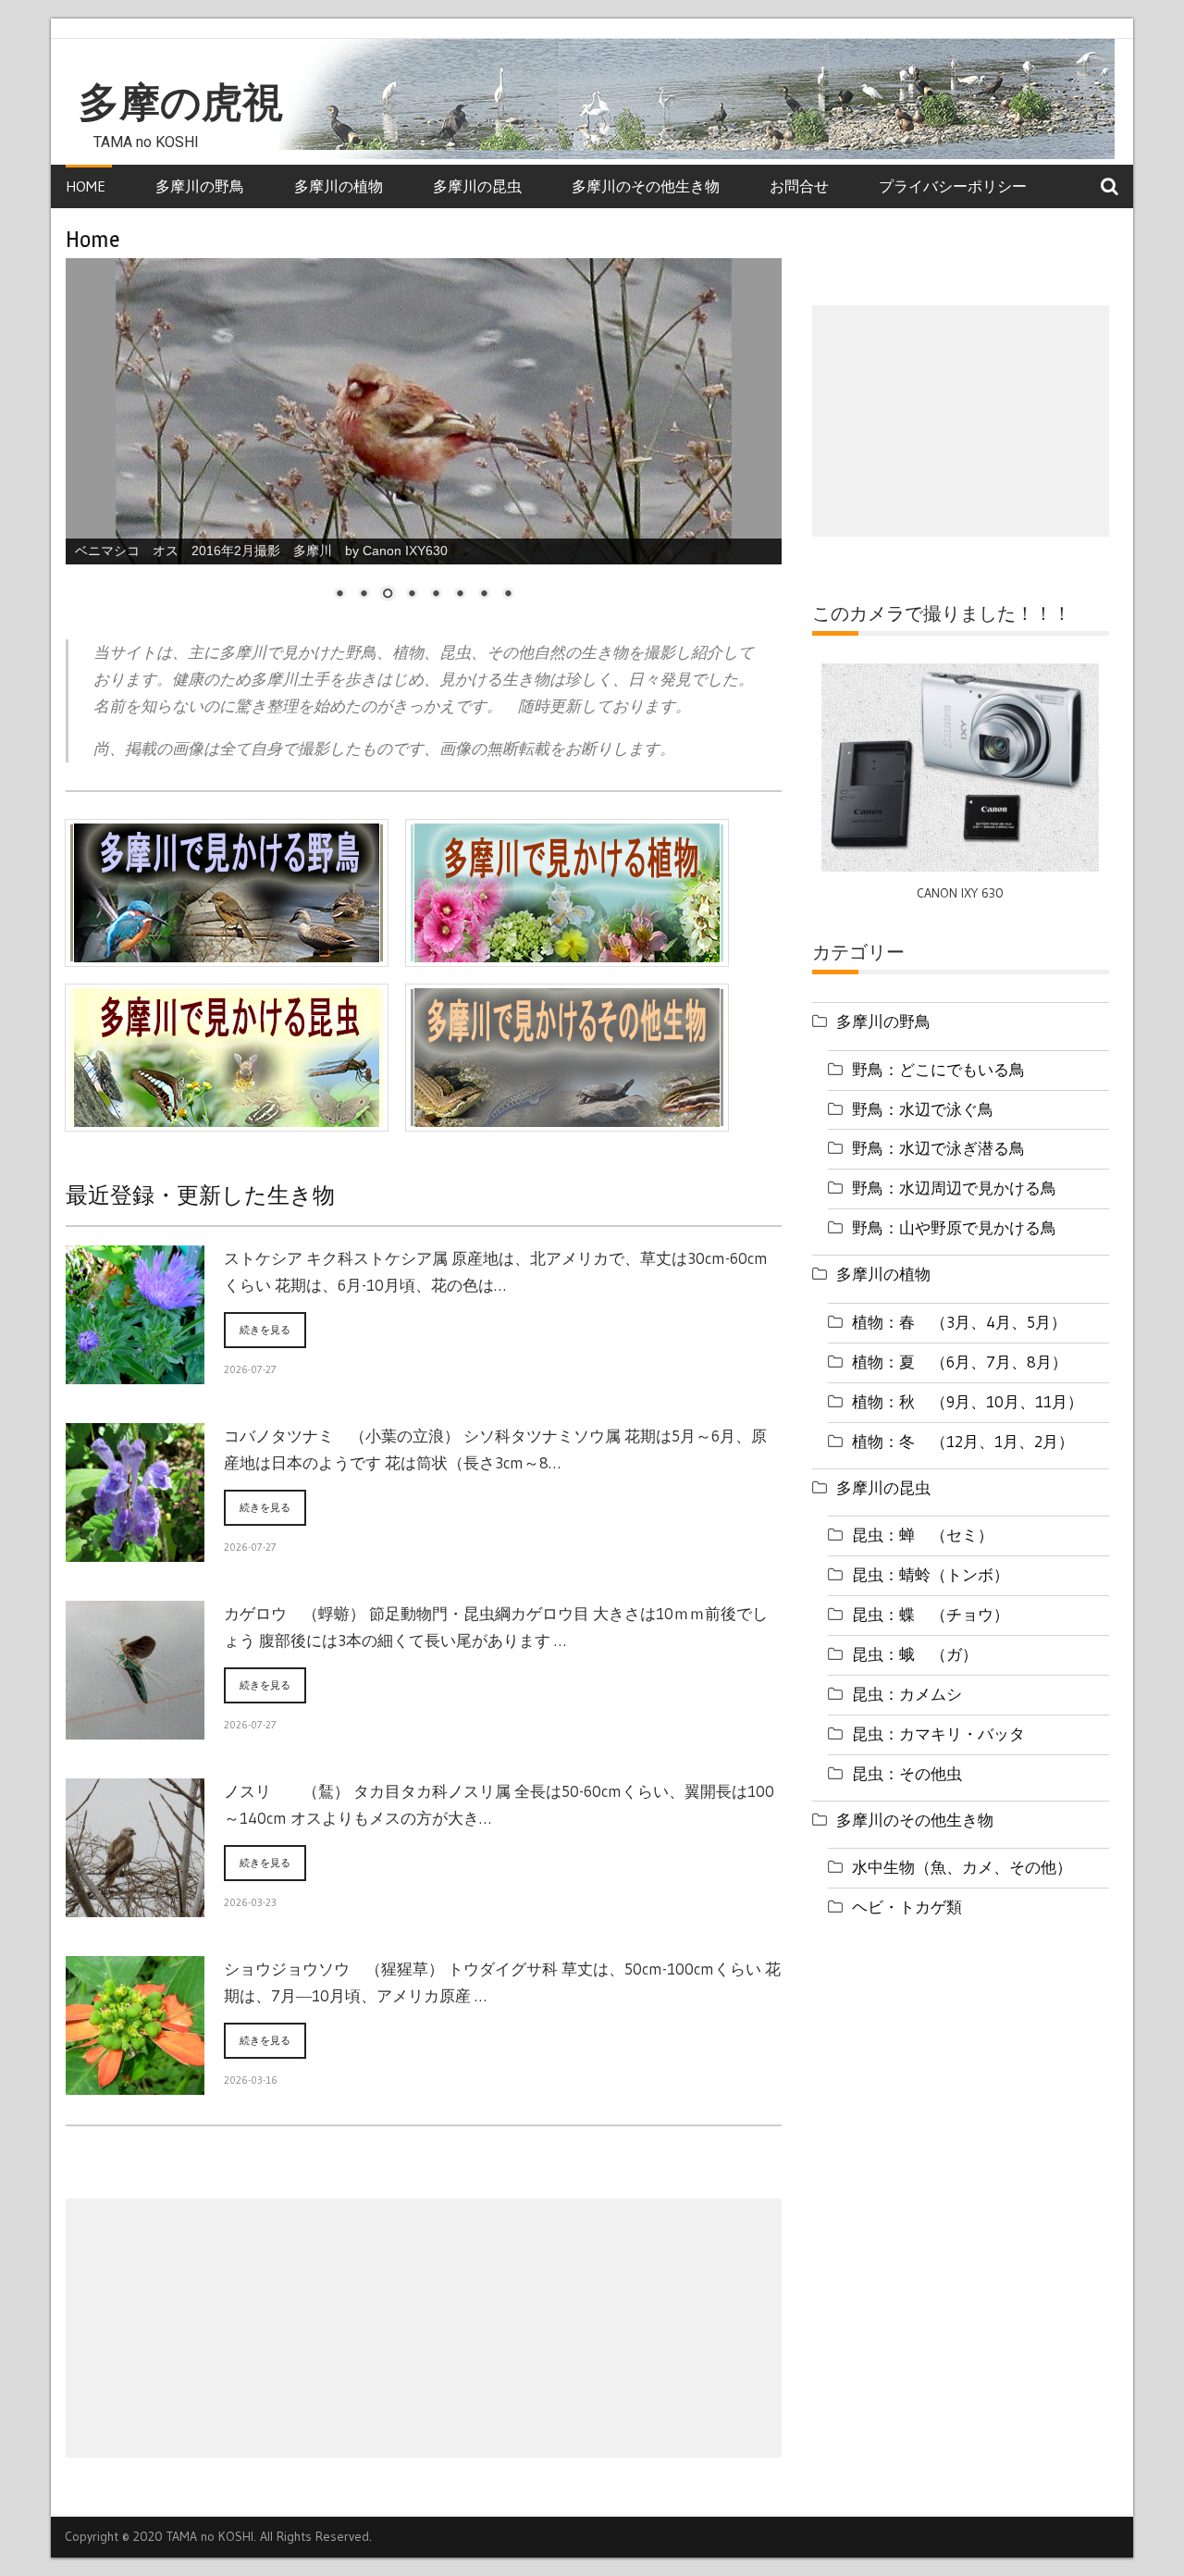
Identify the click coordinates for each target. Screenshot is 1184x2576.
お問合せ (799, 186)
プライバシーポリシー (953, 186)
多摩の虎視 (181, 103)
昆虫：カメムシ (907, 1694)
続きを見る (265, 1330)
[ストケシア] (135, 1373)
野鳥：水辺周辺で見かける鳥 (954, 1188)
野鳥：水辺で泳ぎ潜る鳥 (938, 1148)
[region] (424, 441)
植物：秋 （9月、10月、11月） (968, 1401)
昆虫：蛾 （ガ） (915, 1654)
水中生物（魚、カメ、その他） (962, 1867)
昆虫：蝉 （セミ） (923, 1535)
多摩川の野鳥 (200, 186)
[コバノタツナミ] (135, 1551)
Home (86, 186)
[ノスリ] (135, 1906)
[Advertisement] (424, 2328)
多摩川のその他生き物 (646, 186)
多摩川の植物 (339, 186)
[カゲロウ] (135, 1728)
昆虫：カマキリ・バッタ (938, 1734)
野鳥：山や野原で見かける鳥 (954, 1227)
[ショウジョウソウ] (135, 2084)
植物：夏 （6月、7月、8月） (960, 1362)
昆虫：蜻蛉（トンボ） (931, 1574)
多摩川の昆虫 (477, 186)
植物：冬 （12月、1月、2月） (963, 1441)
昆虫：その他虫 (907, 1773)
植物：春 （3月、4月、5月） (959, 1322)
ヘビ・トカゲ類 (907, 1907)
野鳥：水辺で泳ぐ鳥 (923, 1109)
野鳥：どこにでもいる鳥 (938, 1069)
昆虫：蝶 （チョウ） (931, 1614)
